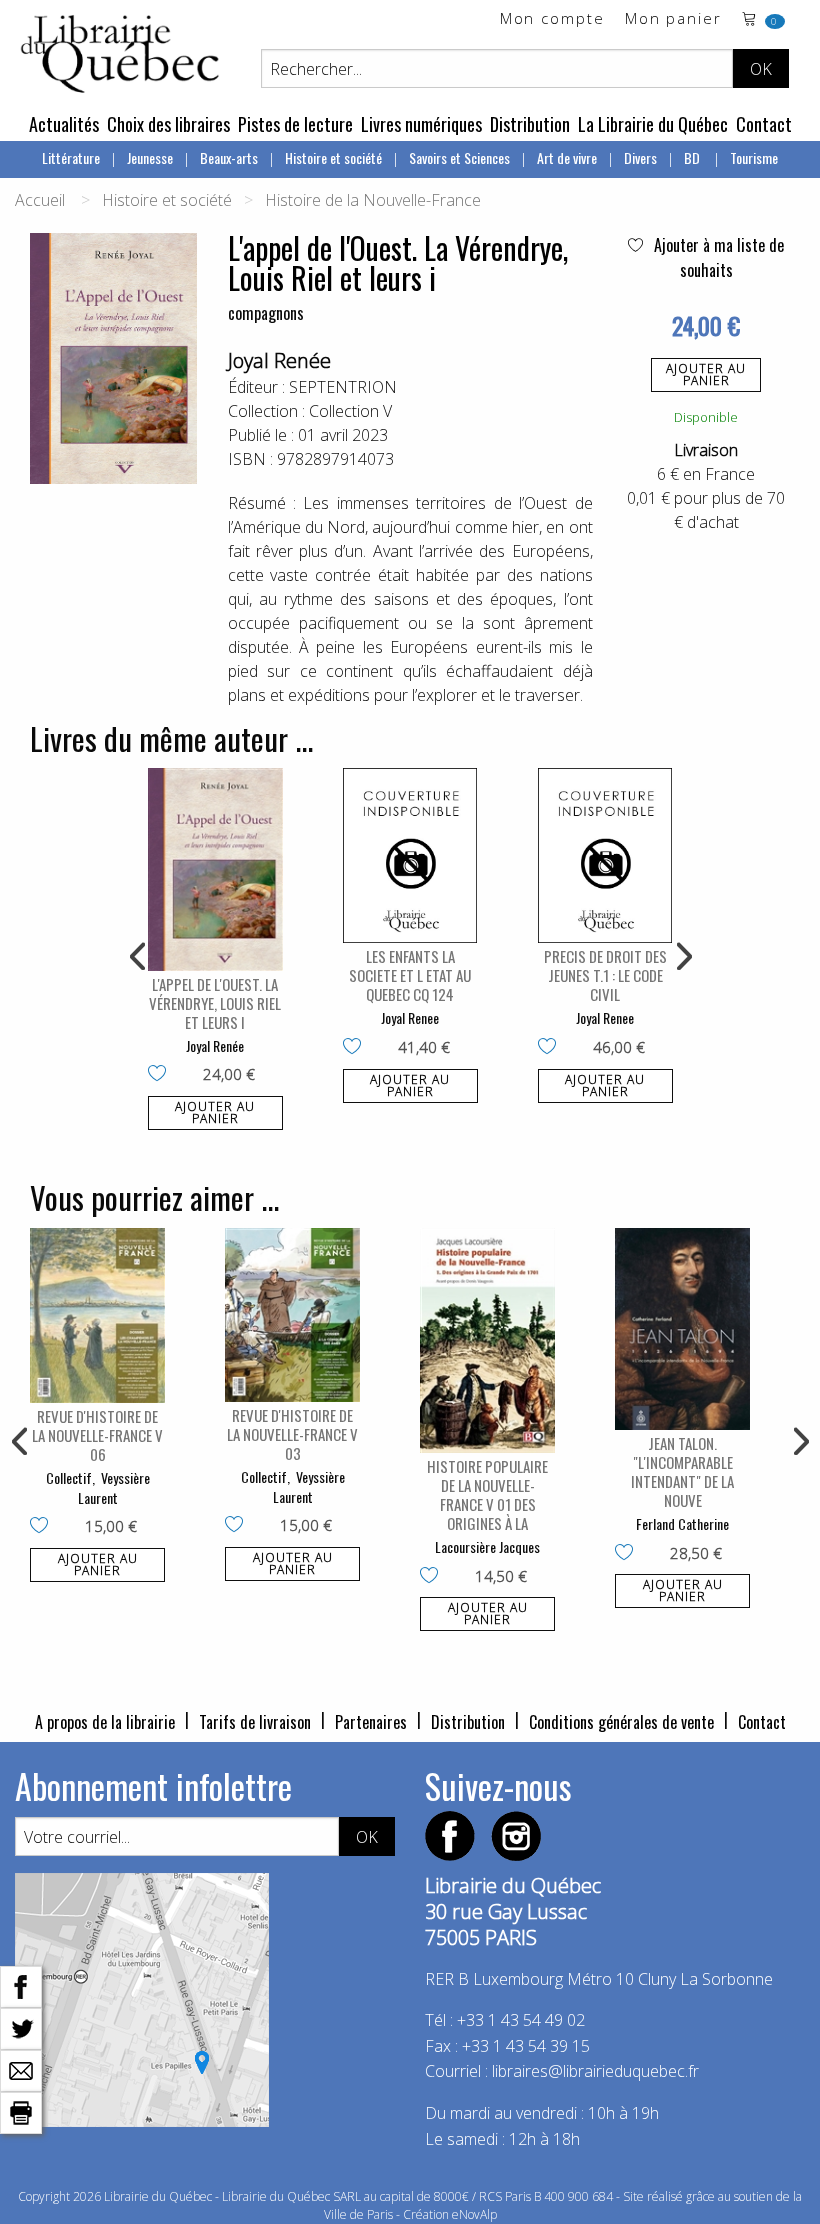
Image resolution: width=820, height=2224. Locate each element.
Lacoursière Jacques (487, 1546)
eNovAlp (474, 2214)
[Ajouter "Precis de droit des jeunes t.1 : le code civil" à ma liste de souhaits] (551, 1048)
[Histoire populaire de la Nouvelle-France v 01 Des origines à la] (487, 1341)
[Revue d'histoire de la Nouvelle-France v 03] (292, 1315)
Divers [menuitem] (640, 157)
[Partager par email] (21, 2069)
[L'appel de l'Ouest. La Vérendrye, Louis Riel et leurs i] (215, 869)
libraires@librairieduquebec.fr (595, 2071)
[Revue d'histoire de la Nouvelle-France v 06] (97, 1316)
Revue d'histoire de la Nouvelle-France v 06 (97, 1435)
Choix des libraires (168, 124)
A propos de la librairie (105, 1722)
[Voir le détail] (215, 869)
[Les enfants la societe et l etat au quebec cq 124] (410, 855)
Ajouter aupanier (706, 374)
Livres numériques (421, 124)
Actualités (64, 124)
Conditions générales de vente (621, 1722)
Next (682, 957)
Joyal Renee (410, 1017)
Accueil (40, 200)
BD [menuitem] (693, 157)
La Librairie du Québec (653, 124)
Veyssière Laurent (114, 1487)
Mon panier (673, 19)
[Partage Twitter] (21, 2027)
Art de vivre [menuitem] (567, 157)
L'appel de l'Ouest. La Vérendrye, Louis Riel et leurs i (215, 1003)
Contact (764, 124)
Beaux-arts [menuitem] (229, 157)
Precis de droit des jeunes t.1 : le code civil (605, 975)
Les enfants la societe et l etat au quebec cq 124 (410, 975)
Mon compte (552, 19)
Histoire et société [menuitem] (333, 157)
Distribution (530, 124)
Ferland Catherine (682, 1523)
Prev (139, 957)
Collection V (350, 411)
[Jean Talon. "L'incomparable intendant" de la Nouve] (682, 1329)
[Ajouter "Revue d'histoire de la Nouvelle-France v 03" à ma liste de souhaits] (238, 1526)
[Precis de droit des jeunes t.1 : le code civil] (605, 855)
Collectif (69, 1477)
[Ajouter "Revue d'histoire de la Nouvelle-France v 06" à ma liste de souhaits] (43, 1527)
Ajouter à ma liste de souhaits (717, 257)
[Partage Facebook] (21, 1985)
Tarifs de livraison (255, 1722)
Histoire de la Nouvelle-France (373, 200)
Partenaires (371, 1722)
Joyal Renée (279, 360)
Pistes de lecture (295, 124)
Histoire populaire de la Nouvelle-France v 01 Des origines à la (487, 1494)
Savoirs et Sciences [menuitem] (459, 157)
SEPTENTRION (343, 387)
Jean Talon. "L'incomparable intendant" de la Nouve (682, 1471)
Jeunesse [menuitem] (150, 157)
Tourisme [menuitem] (754, 157)
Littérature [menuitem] (71, 157)
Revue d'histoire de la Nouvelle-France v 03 (292, 1434)
